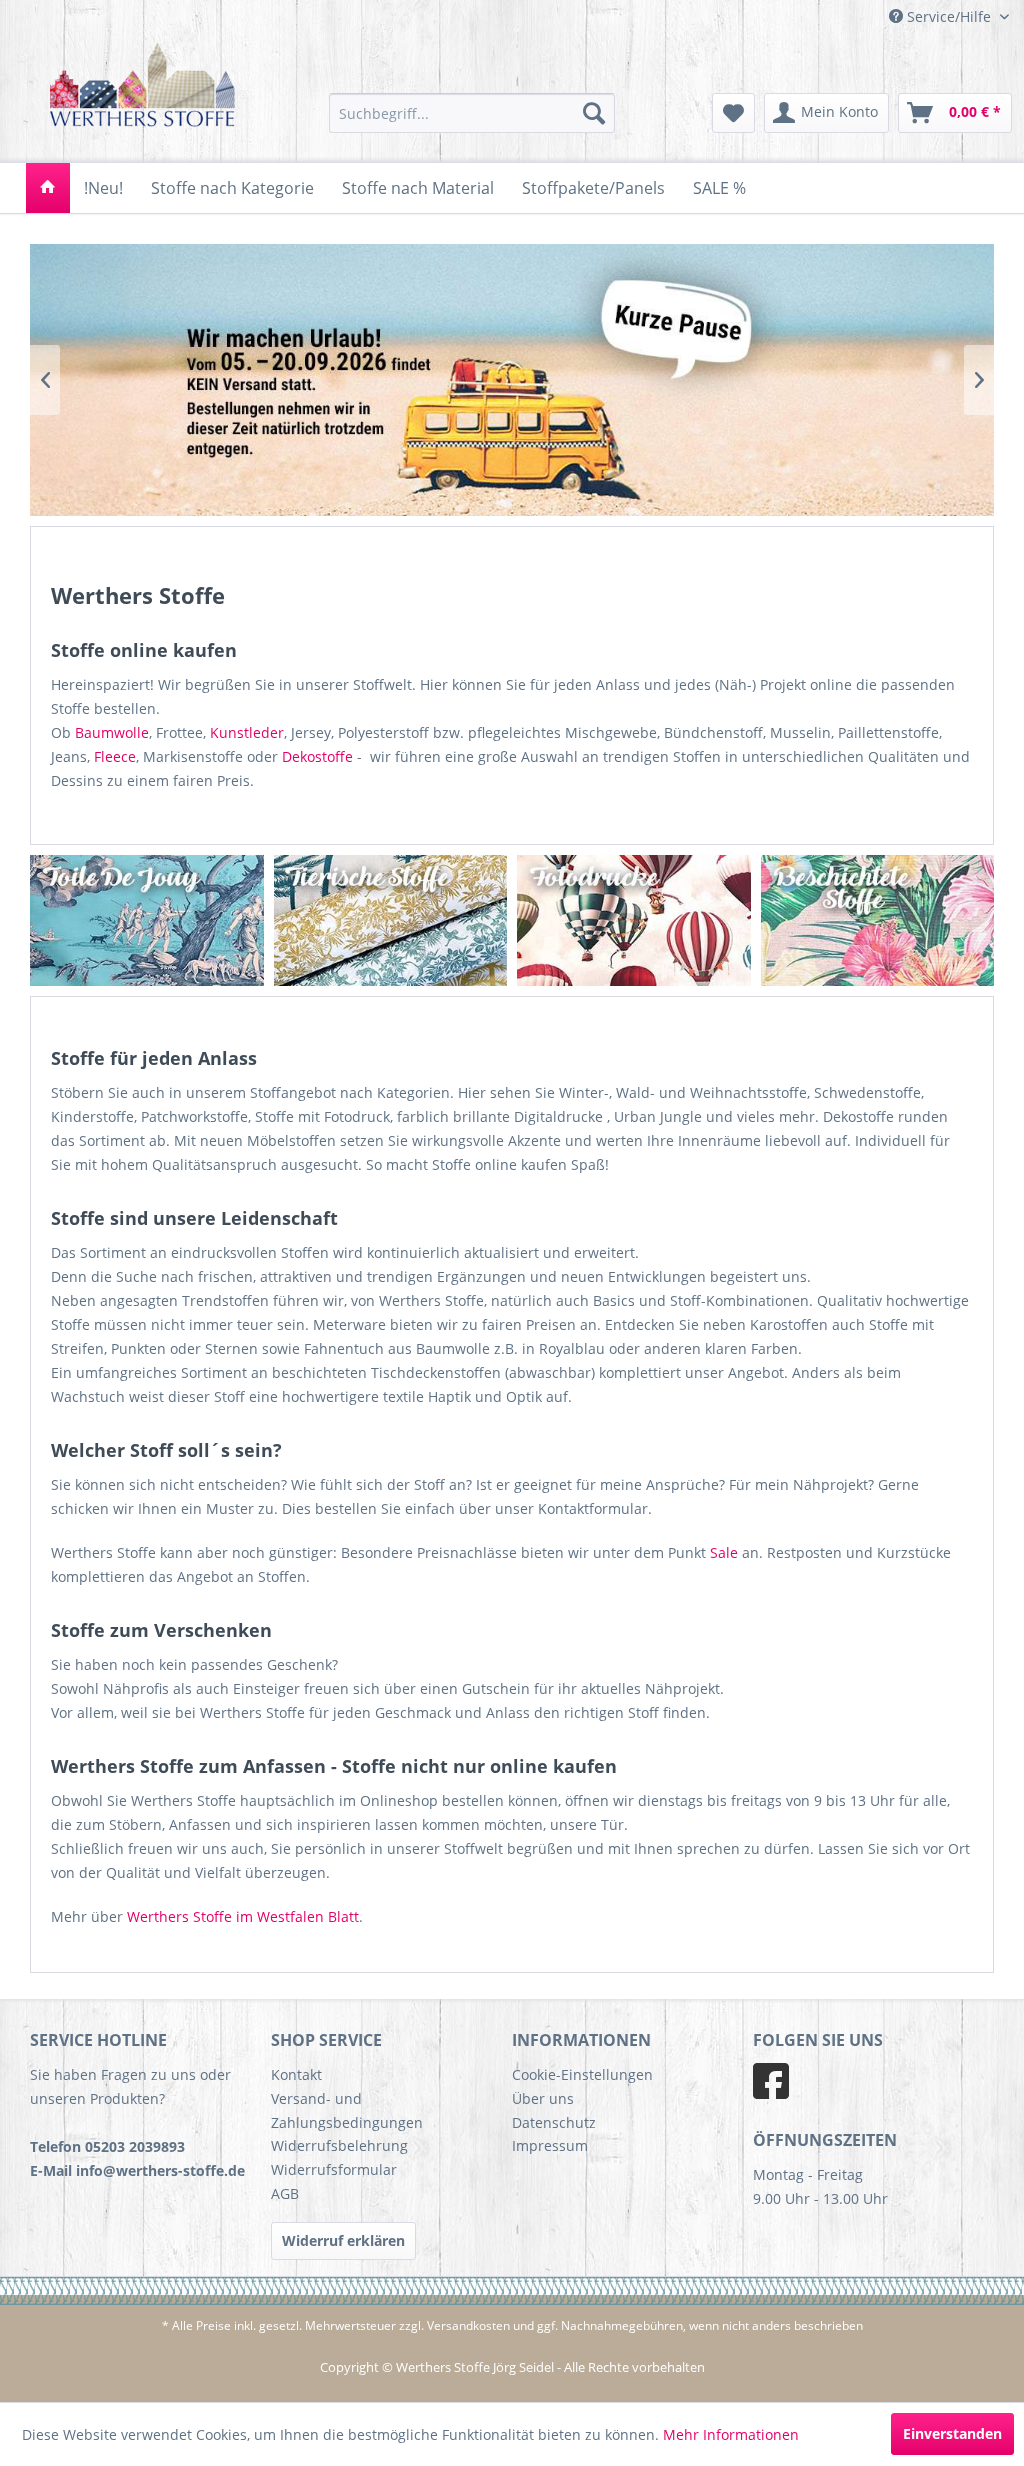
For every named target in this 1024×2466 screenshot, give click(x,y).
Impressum (550, 2145)
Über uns (543, 2098)
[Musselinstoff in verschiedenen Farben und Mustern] (423, 920)
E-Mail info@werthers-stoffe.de (137, 2170)
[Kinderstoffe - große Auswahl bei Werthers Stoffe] (179, 920)
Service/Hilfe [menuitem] (949, 16)
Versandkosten (468, 2325)
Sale (724, 1552)
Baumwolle (112, 732)
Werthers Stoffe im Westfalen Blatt (243, 1916)
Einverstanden (952, 2433)
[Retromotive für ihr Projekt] (666, 920)
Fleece (115, 756)
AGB (285, 2193)
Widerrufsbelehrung (339, 2145)
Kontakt (296, 2074)
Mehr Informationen (731, 2434)
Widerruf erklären (343, 2240)
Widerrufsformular (334, 2169)
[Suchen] (594, 113)
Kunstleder (247, 732)
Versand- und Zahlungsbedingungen (347, 2110)
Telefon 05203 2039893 (107, 2146)
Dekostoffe (317, 756)
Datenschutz (554, 2122)
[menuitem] (472, 113)
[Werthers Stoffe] (48, 188)
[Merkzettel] (733, 113)
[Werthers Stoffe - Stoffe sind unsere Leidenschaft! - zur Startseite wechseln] (142, 93)
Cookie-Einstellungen (582, 2074)
